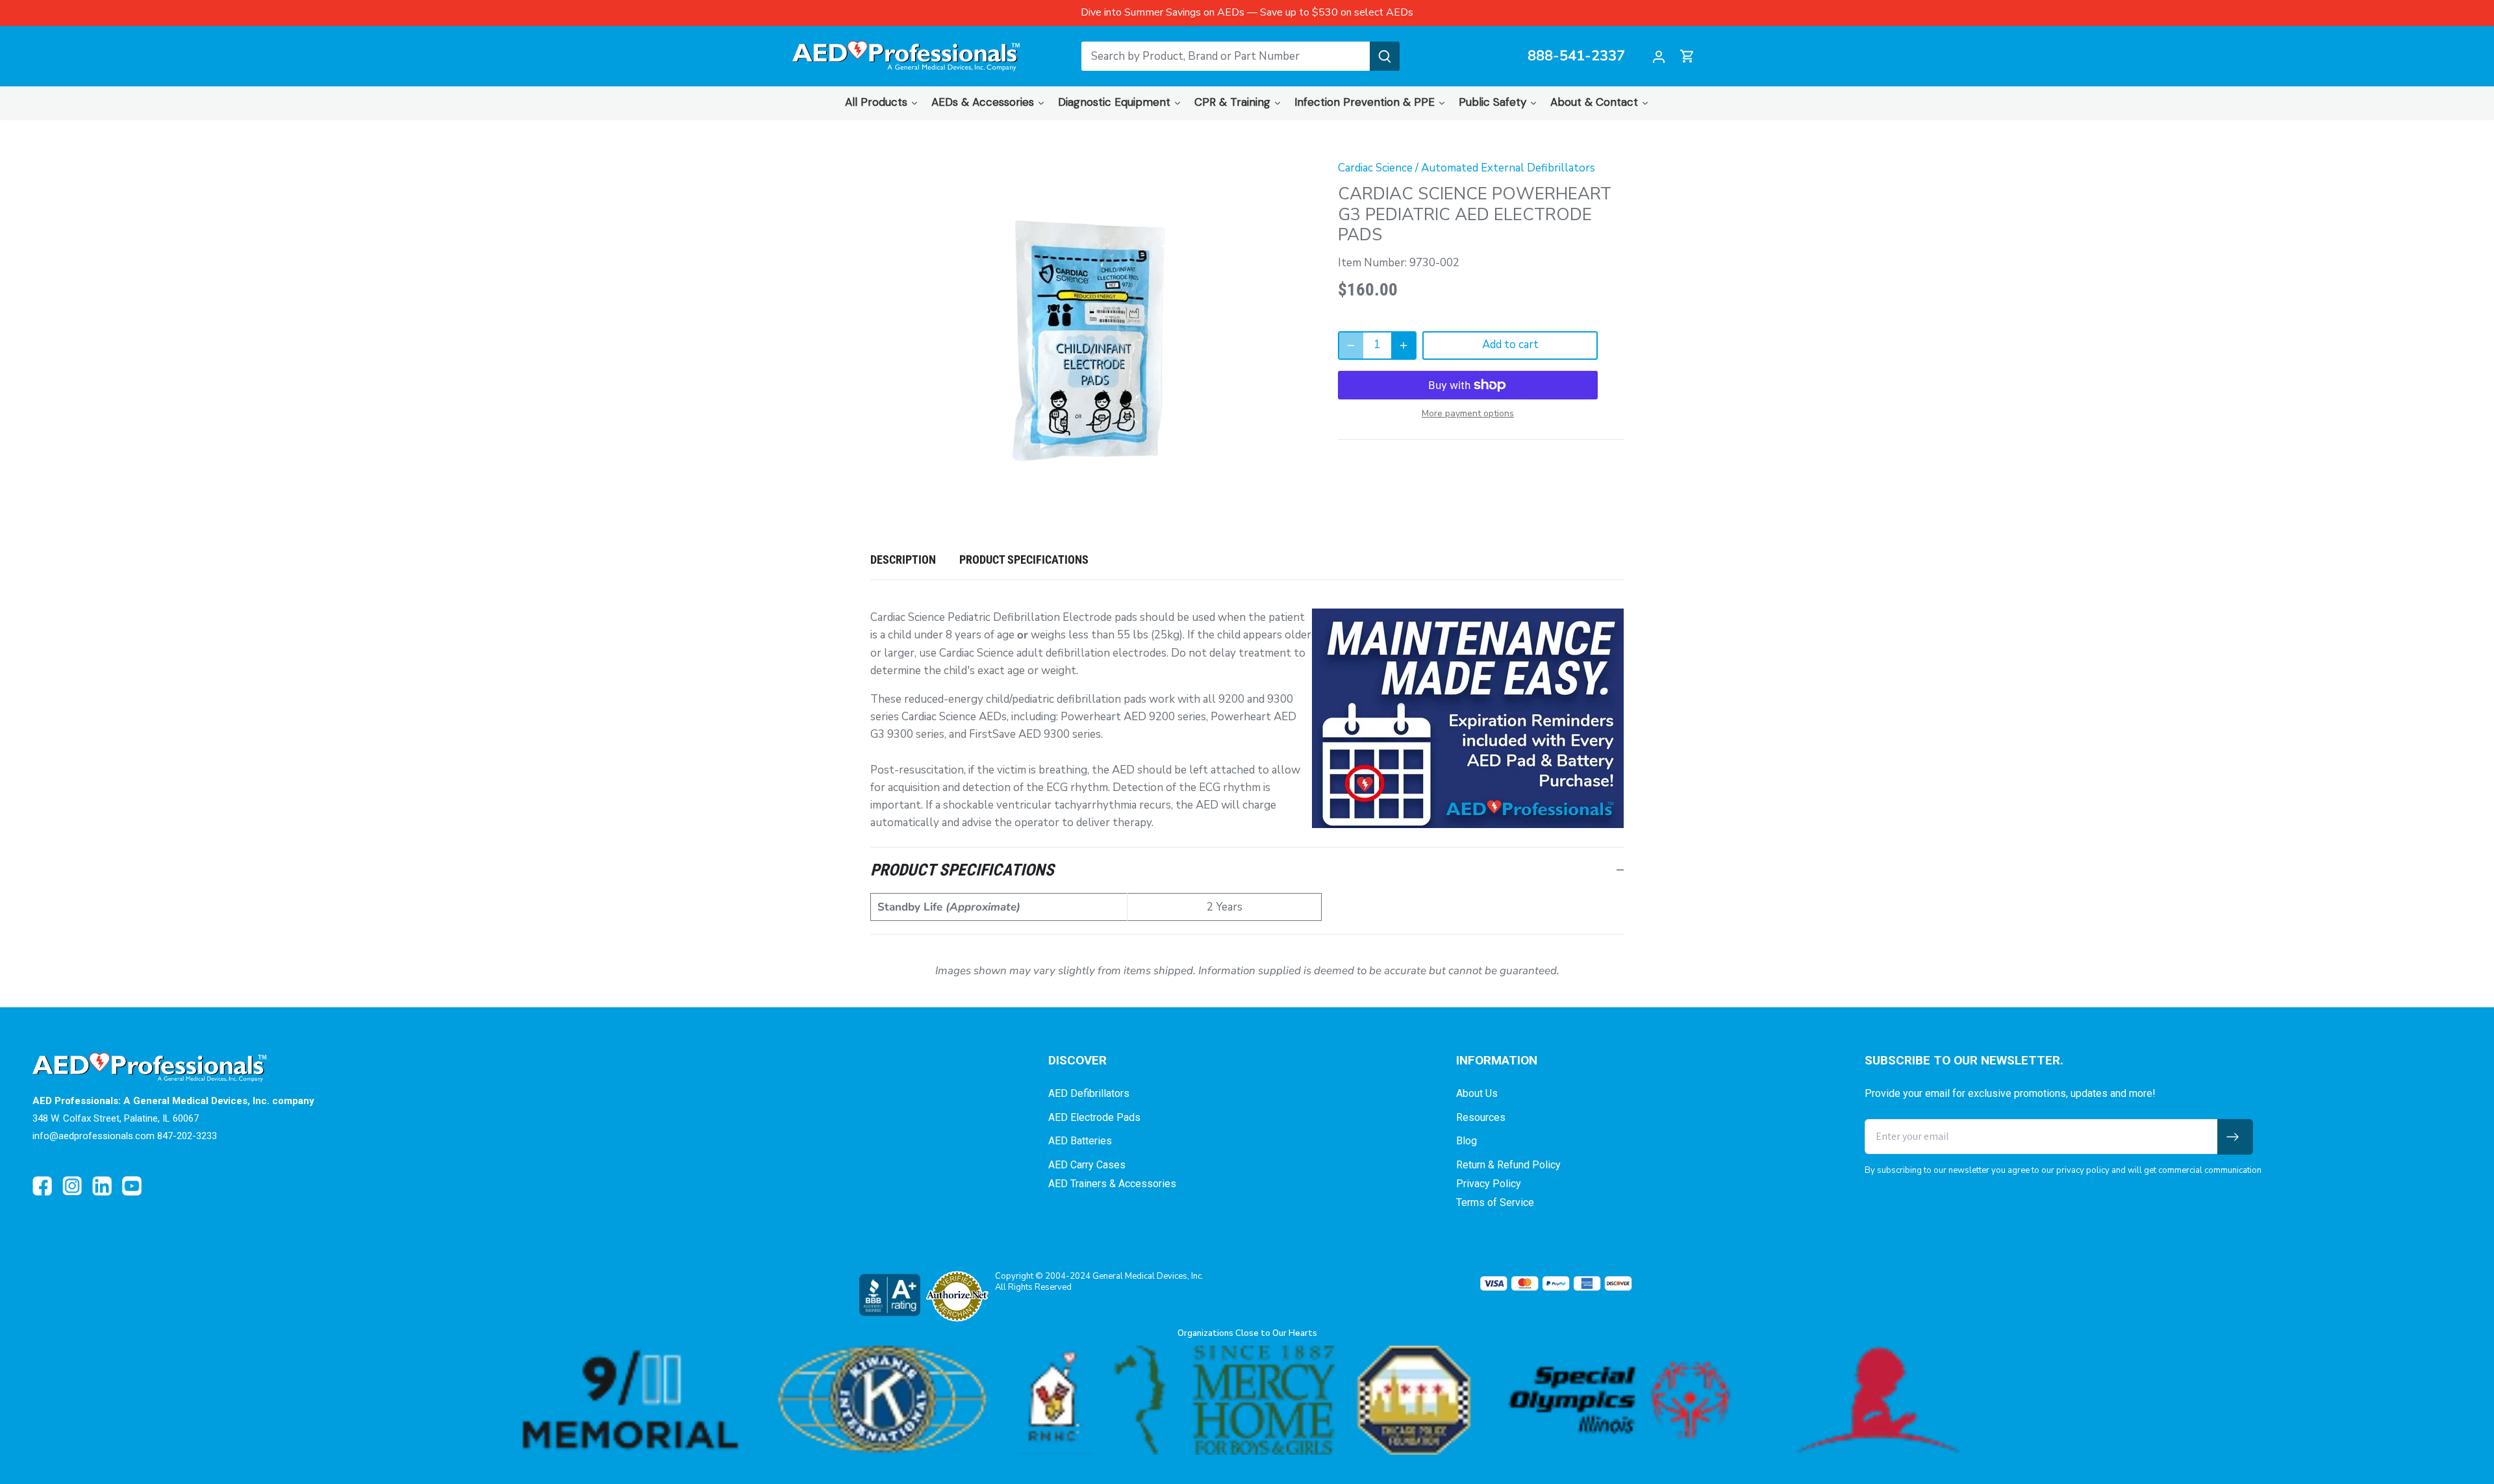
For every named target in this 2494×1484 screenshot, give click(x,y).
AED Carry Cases (1087, 1165)
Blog (1467, 1141)
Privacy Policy (1489, 1184)
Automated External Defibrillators (1508, 168)
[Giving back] (1247, 1401)
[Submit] (1385, 56)
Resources (1481, 1117)
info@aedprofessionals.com (94, 1136)
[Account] (1659, 56)
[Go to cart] (1687, 56)
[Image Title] (42, 1186)
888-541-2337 (1576, 57)
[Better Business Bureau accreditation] (889, 1295)
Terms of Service (1495, 1202)
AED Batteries (1080, 1141)
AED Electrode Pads (1094, 1117)
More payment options (1468, 413)
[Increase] (1404, 346)
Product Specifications (1024, 560)
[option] (1089, 341)
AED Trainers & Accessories (1112, 1184)
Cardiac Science (1375, 168)
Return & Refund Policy (1508, 1165)
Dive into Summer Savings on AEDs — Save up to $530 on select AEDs (1247, 12)
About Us (1477, 1093)
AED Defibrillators (1089, 1093)
